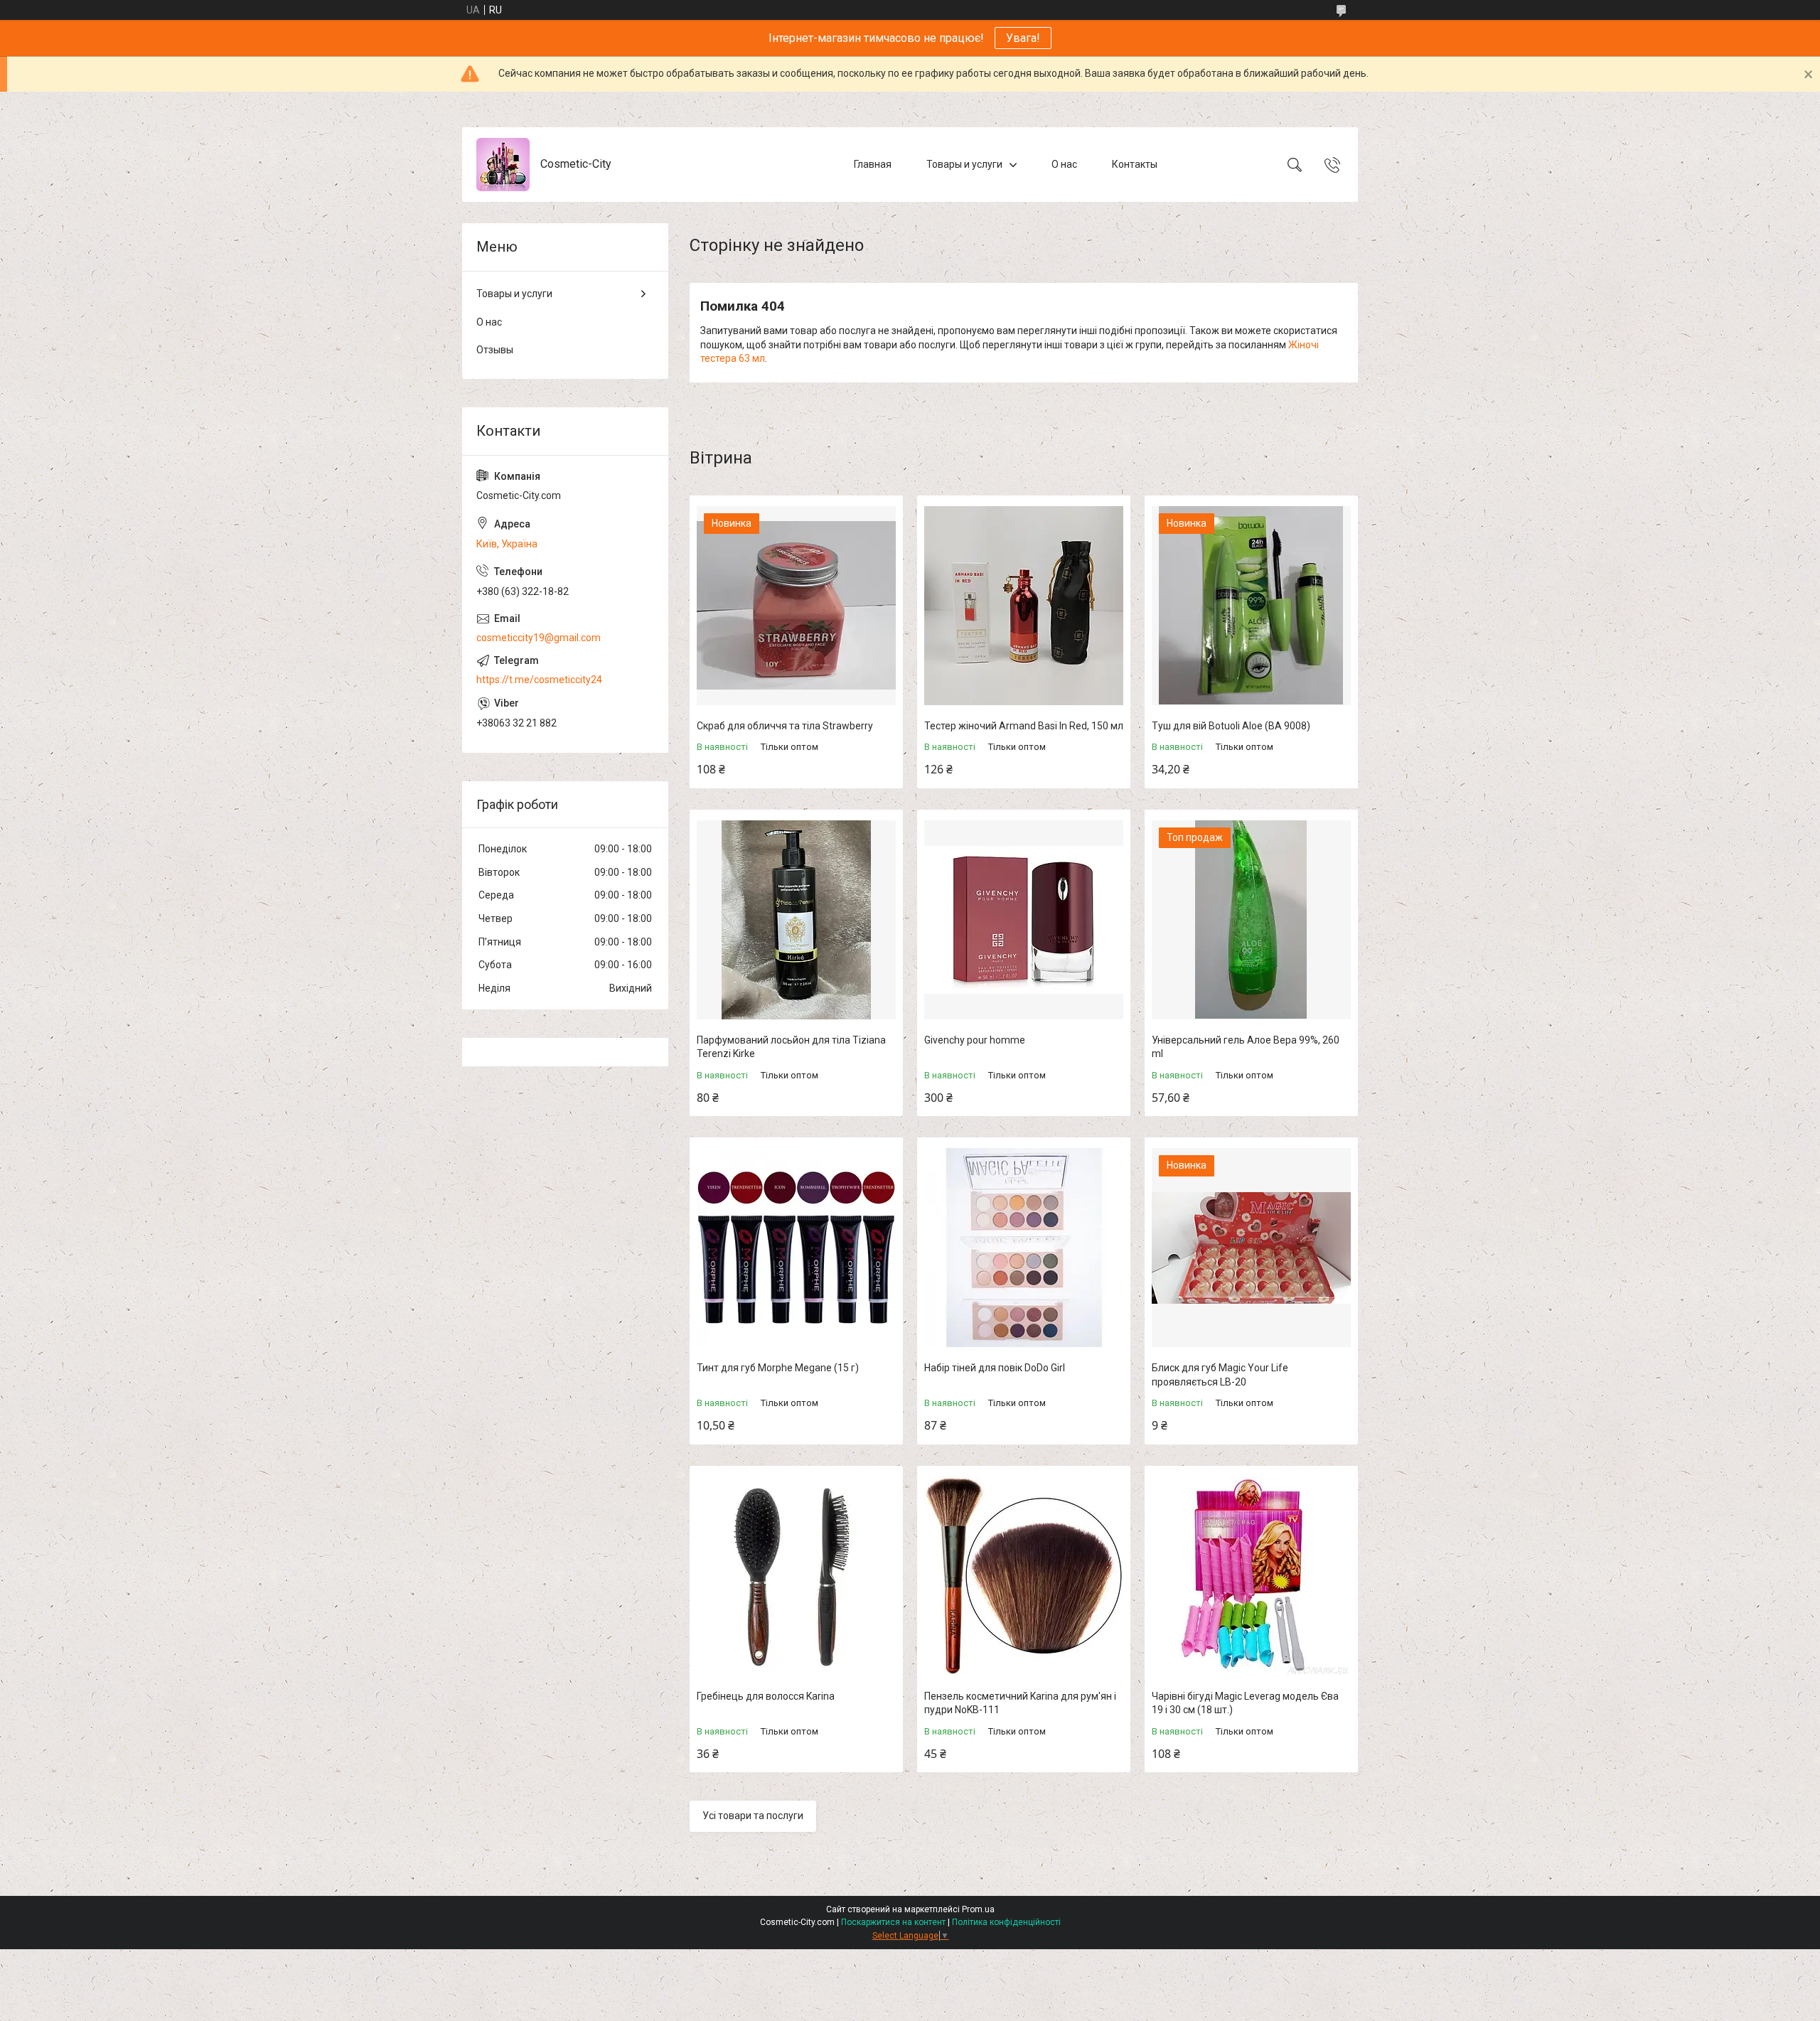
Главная (873, 164)
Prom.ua (978, 1909)
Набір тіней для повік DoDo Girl (995, 1368)
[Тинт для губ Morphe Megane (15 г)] (796, 1248)
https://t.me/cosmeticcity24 (539, 680)
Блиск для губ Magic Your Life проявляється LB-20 (1220, 1375)
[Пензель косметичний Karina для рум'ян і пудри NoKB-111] (1024, 1576)
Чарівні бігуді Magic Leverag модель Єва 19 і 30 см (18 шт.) (1245, 1703)
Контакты (1135, 164)
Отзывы (495, 350)
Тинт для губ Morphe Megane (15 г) (778, 1368)
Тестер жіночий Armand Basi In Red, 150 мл (1024, 726)
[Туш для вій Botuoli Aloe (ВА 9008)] (1251, 606)
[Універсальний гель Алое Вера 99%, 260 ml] (1251, 920)
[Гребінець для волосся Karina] (796, 1576)
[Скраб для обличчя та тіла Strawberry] (796, 606)
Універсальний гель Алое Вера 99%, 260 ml (1246, 1047)
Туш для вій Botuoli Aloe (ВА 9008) (1231, 726)
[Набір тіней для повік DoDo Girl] (1024, 1248)
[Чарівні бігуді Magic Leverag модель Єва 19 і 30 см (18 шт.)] (1251, 1576)
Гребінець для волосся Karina (766, 1696)
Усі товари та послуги (753, 1816)
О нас (1064, 164)
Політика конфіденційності (1006, 1922)
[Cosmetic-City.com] (503, 165)
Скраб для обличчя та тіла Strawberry (785, 726)
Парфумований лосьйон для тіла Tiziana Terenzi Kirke (791, 1047)
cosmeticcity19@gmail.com (539, 638)
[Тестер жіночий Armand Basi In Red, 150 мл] (1024, 606)
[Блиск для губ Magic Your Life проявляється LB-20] (1251, 1248)
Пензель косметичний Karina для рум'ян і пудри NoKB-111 (1020, 1703)
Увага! (1023, 38)
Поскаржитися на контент (893, 1922)
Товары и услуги (964, 164)
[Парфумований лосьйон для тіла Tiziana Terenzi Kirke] (796, 920)
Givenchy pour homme (975, 1040)
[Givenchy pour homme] (1024, 920)
